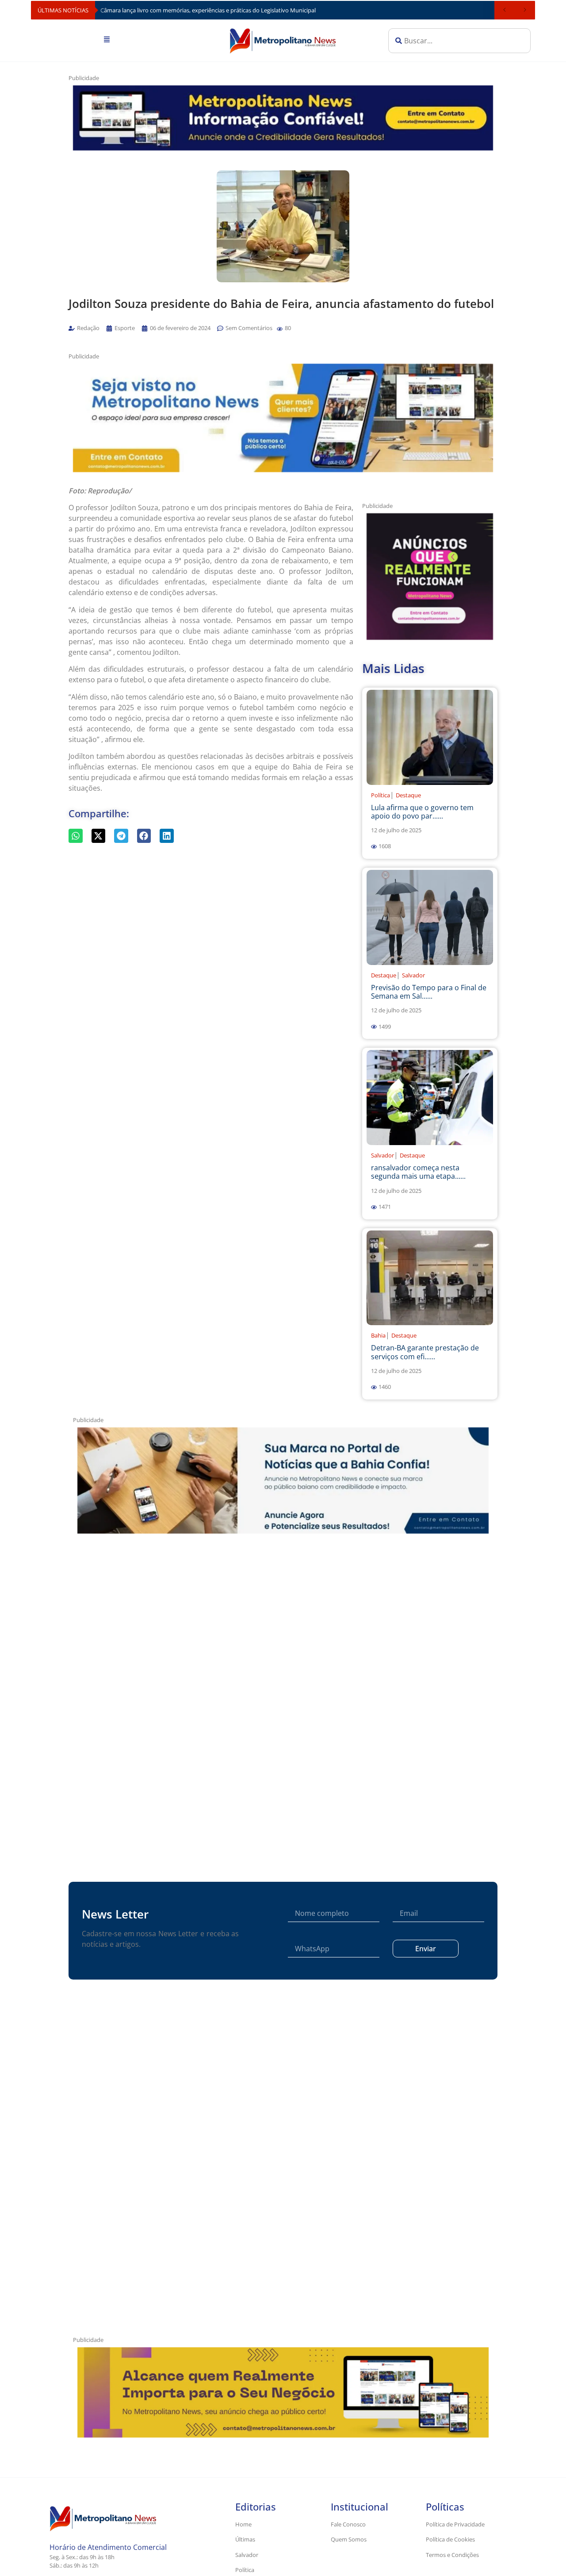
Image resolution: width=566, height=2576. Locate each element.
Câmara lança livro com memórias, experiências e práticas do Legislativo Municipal (208, 10)
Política (381, 795)
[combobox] (459, 41)
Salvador (413, 975)
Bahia (378, 1335)
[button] (280, 329)
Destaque (408, 795)
